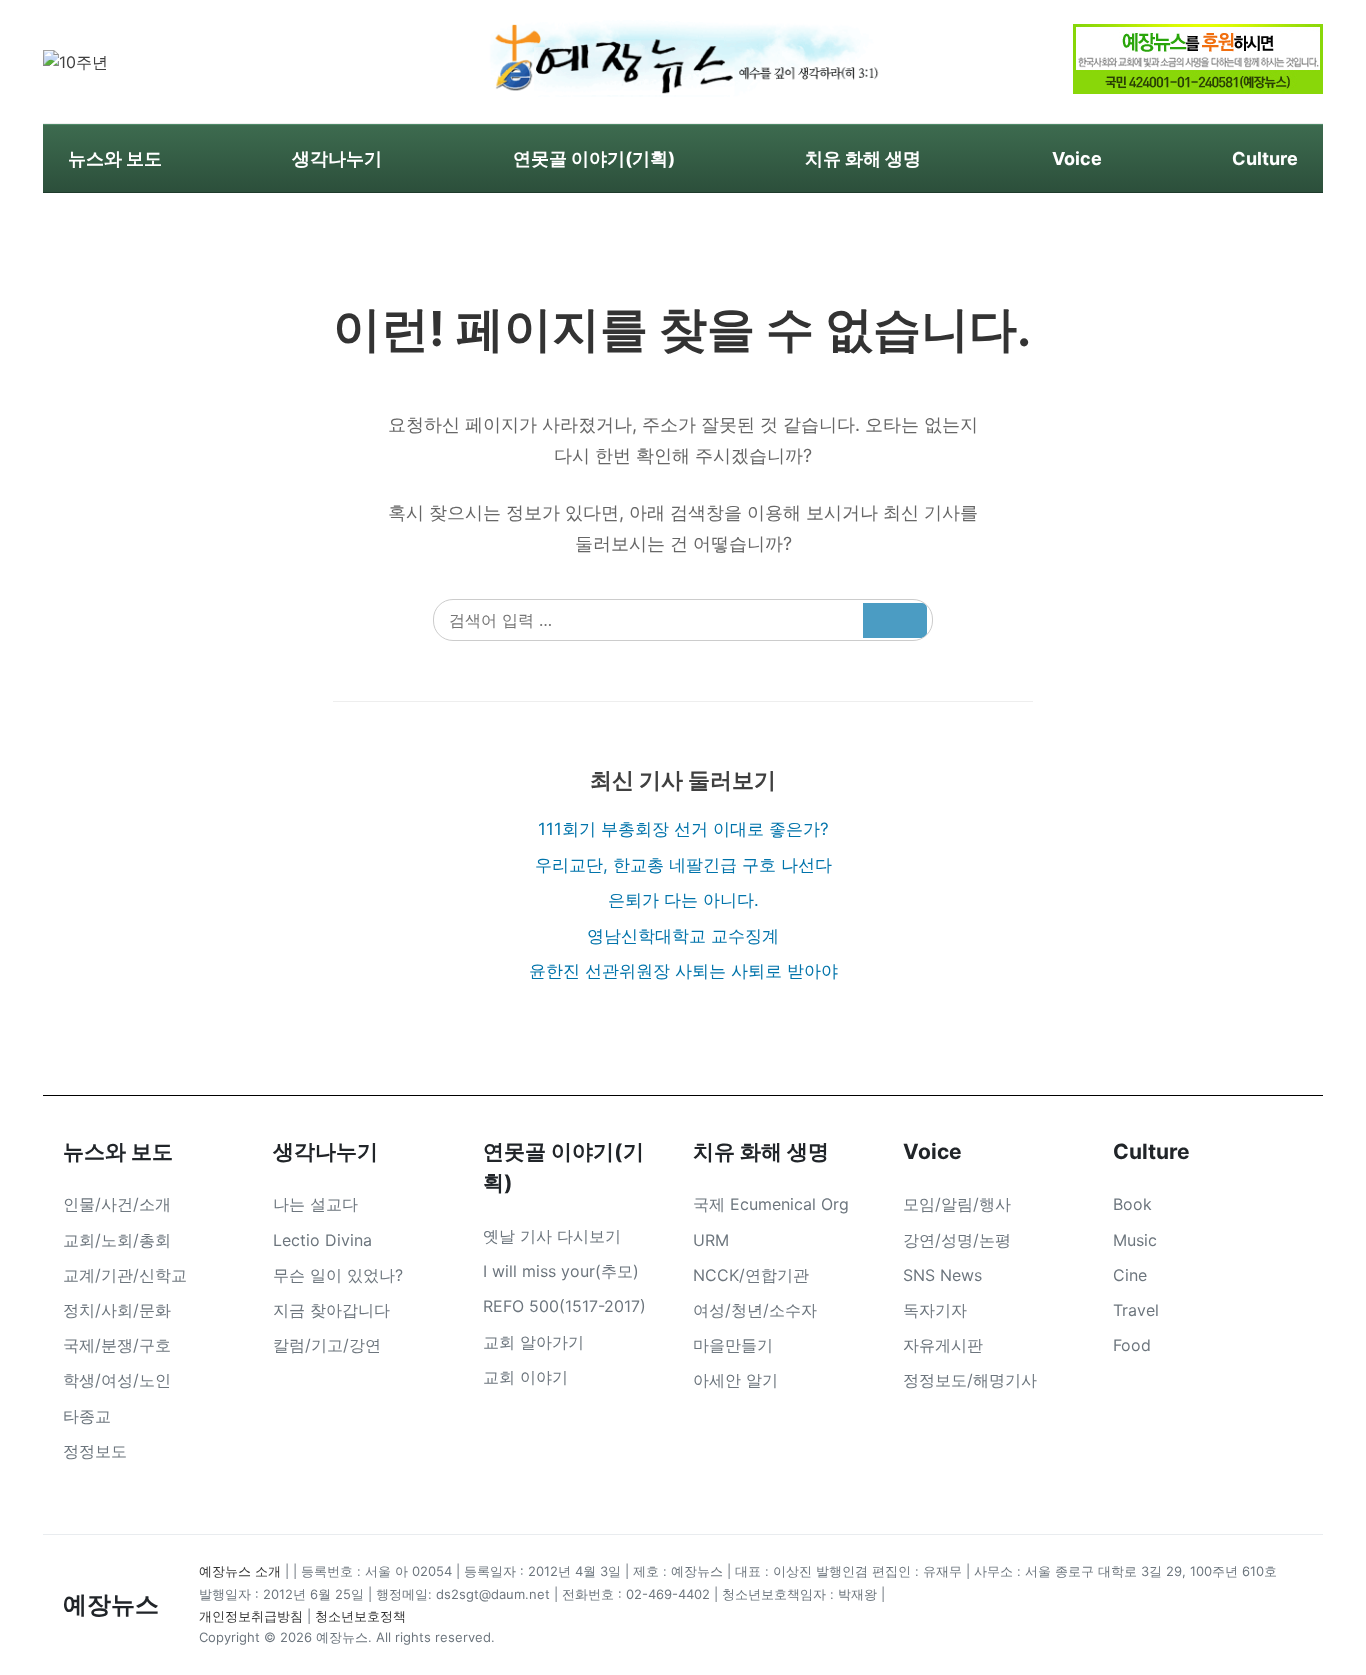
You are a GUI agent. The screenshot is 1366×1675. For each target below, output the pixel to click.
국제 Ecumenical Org (771, 1204)
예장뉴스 (111, 1604)
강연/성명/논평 (957, 1240)
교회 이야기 (525, 1377)
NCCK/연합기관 (751, 1275)
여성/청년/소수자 (755, 1310)
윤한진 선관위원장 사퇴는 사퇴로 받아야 (683, 971)
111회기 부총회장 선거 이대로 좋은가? (683, 829)
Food (1132, 1345)
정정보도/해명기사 (970, 1380)
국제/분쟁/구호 (117, 1345)
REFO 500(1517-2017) (564, 1306)
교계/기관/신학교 (125, 1275)
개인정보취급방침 (251, 1616)
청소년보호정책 (360, 1616)
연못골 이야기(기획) (594, 158)
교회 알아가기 (533, 1342)
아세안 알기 (735, 1380)
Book (1132, 1204)
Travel (1136, 1310)
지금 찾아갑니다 (331, 1310)
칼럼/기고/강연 (327, 1345)
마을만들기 (733, 1345)
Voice (1077, 158)
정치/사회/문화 (117, 1310)
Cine (1130, 1275)
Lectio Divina (322, 1240)
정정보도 (95, 1451)
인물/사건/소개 (117, 1204)
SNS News (942, 1275)
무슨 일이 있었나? (338, 1275)
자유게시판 (943, 1345)
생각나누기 (337, 158)
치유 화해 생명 (863, 158)
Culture (1265, 158)
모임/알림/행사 (957, 1204)
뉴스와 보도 (115, 158)
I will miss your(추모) (561, 1271)
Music (1135, 1240)
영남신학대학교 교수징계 (683, 936)
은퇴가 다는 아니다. (683, 900)
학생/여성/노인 (117, 1380)
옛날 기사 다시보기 (552, 1236)
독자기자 (935, 1310)
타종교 (87, 1416)
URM (711, 1240)
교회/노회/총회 (117, 1240)
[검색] (895, 620)
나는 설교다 (315, 1204)
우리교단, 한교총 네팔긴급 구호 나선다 (683, 865)
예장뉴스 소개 (240, 1571)
